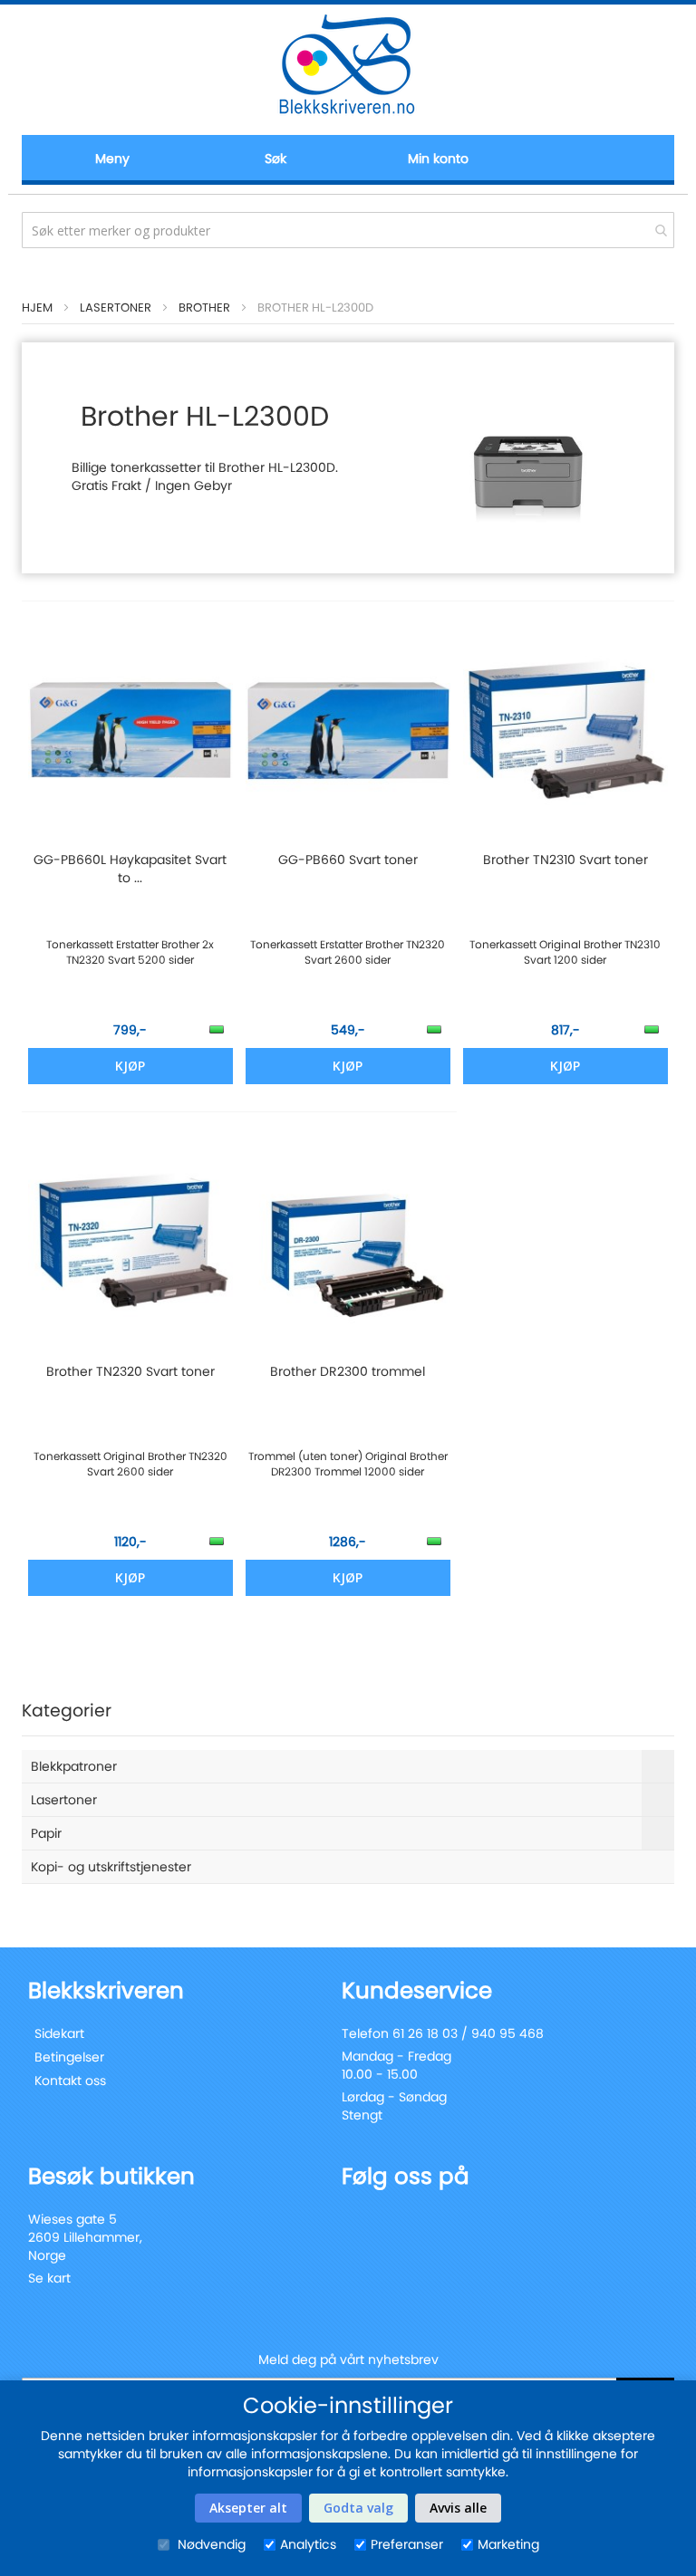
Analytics (308, 2544)
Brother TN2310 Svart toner (565, 860)
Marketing (508, 2544)
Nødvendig (210, 2544)
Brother (204, 308)
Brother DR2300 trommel (348, 1371)
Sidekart (59, 2033)
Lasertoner (116, 308)
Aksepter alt (248, 2508)
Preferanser (407, 2544)
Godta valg (358, 2508)
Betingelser (69, 2057)
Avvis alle (458, 2508)
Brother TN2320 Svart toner (130, 1371)
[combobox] (348, 230)
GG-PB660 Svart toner (348, 860)
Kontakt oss (70, 2081)
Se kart (49, 2278)
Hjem (37, 308)
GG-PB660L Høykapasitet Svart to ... (130, 869)
